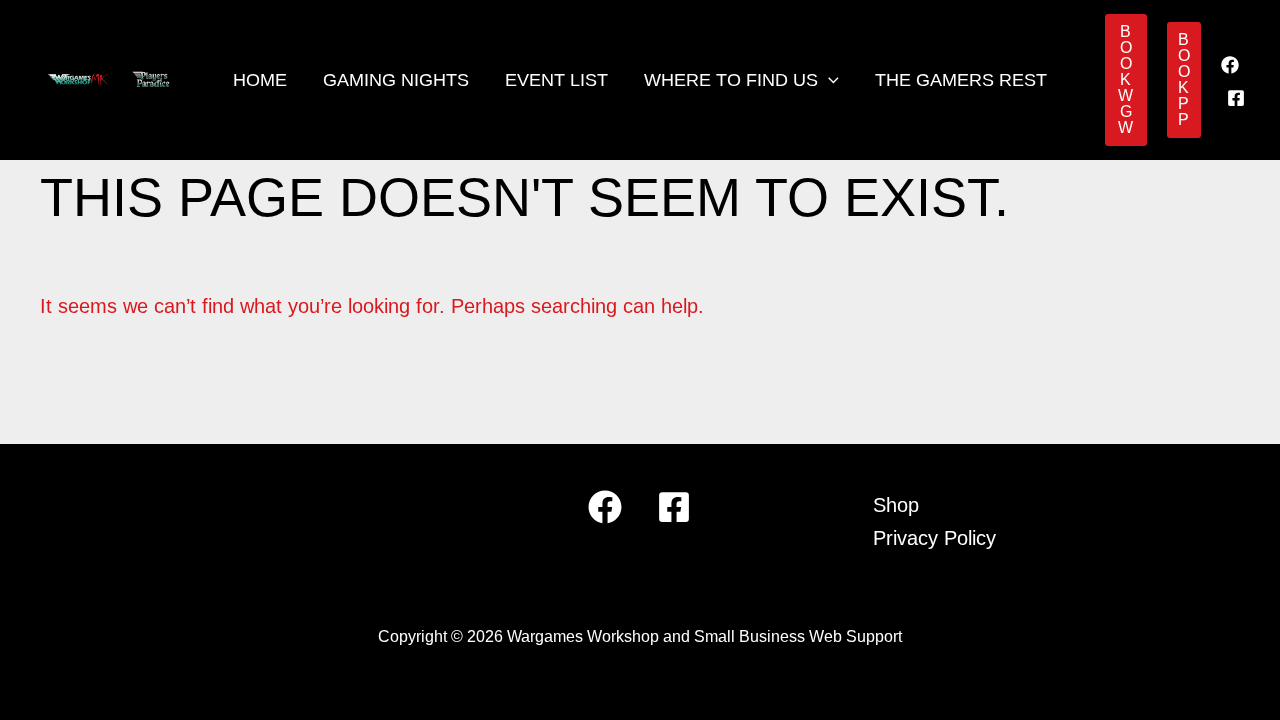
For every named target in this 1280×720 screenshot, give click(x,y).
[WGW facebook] (1230, 65)
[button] (828, 80)
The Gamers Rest (961, 80)
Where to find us (731, 80)
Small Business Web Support (798, 636)
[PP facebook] (1236, 98)
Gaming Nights (396, 80)
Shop (896, 505)
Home (260, 80)
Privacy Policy (934, 538)
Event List (556, 80)
